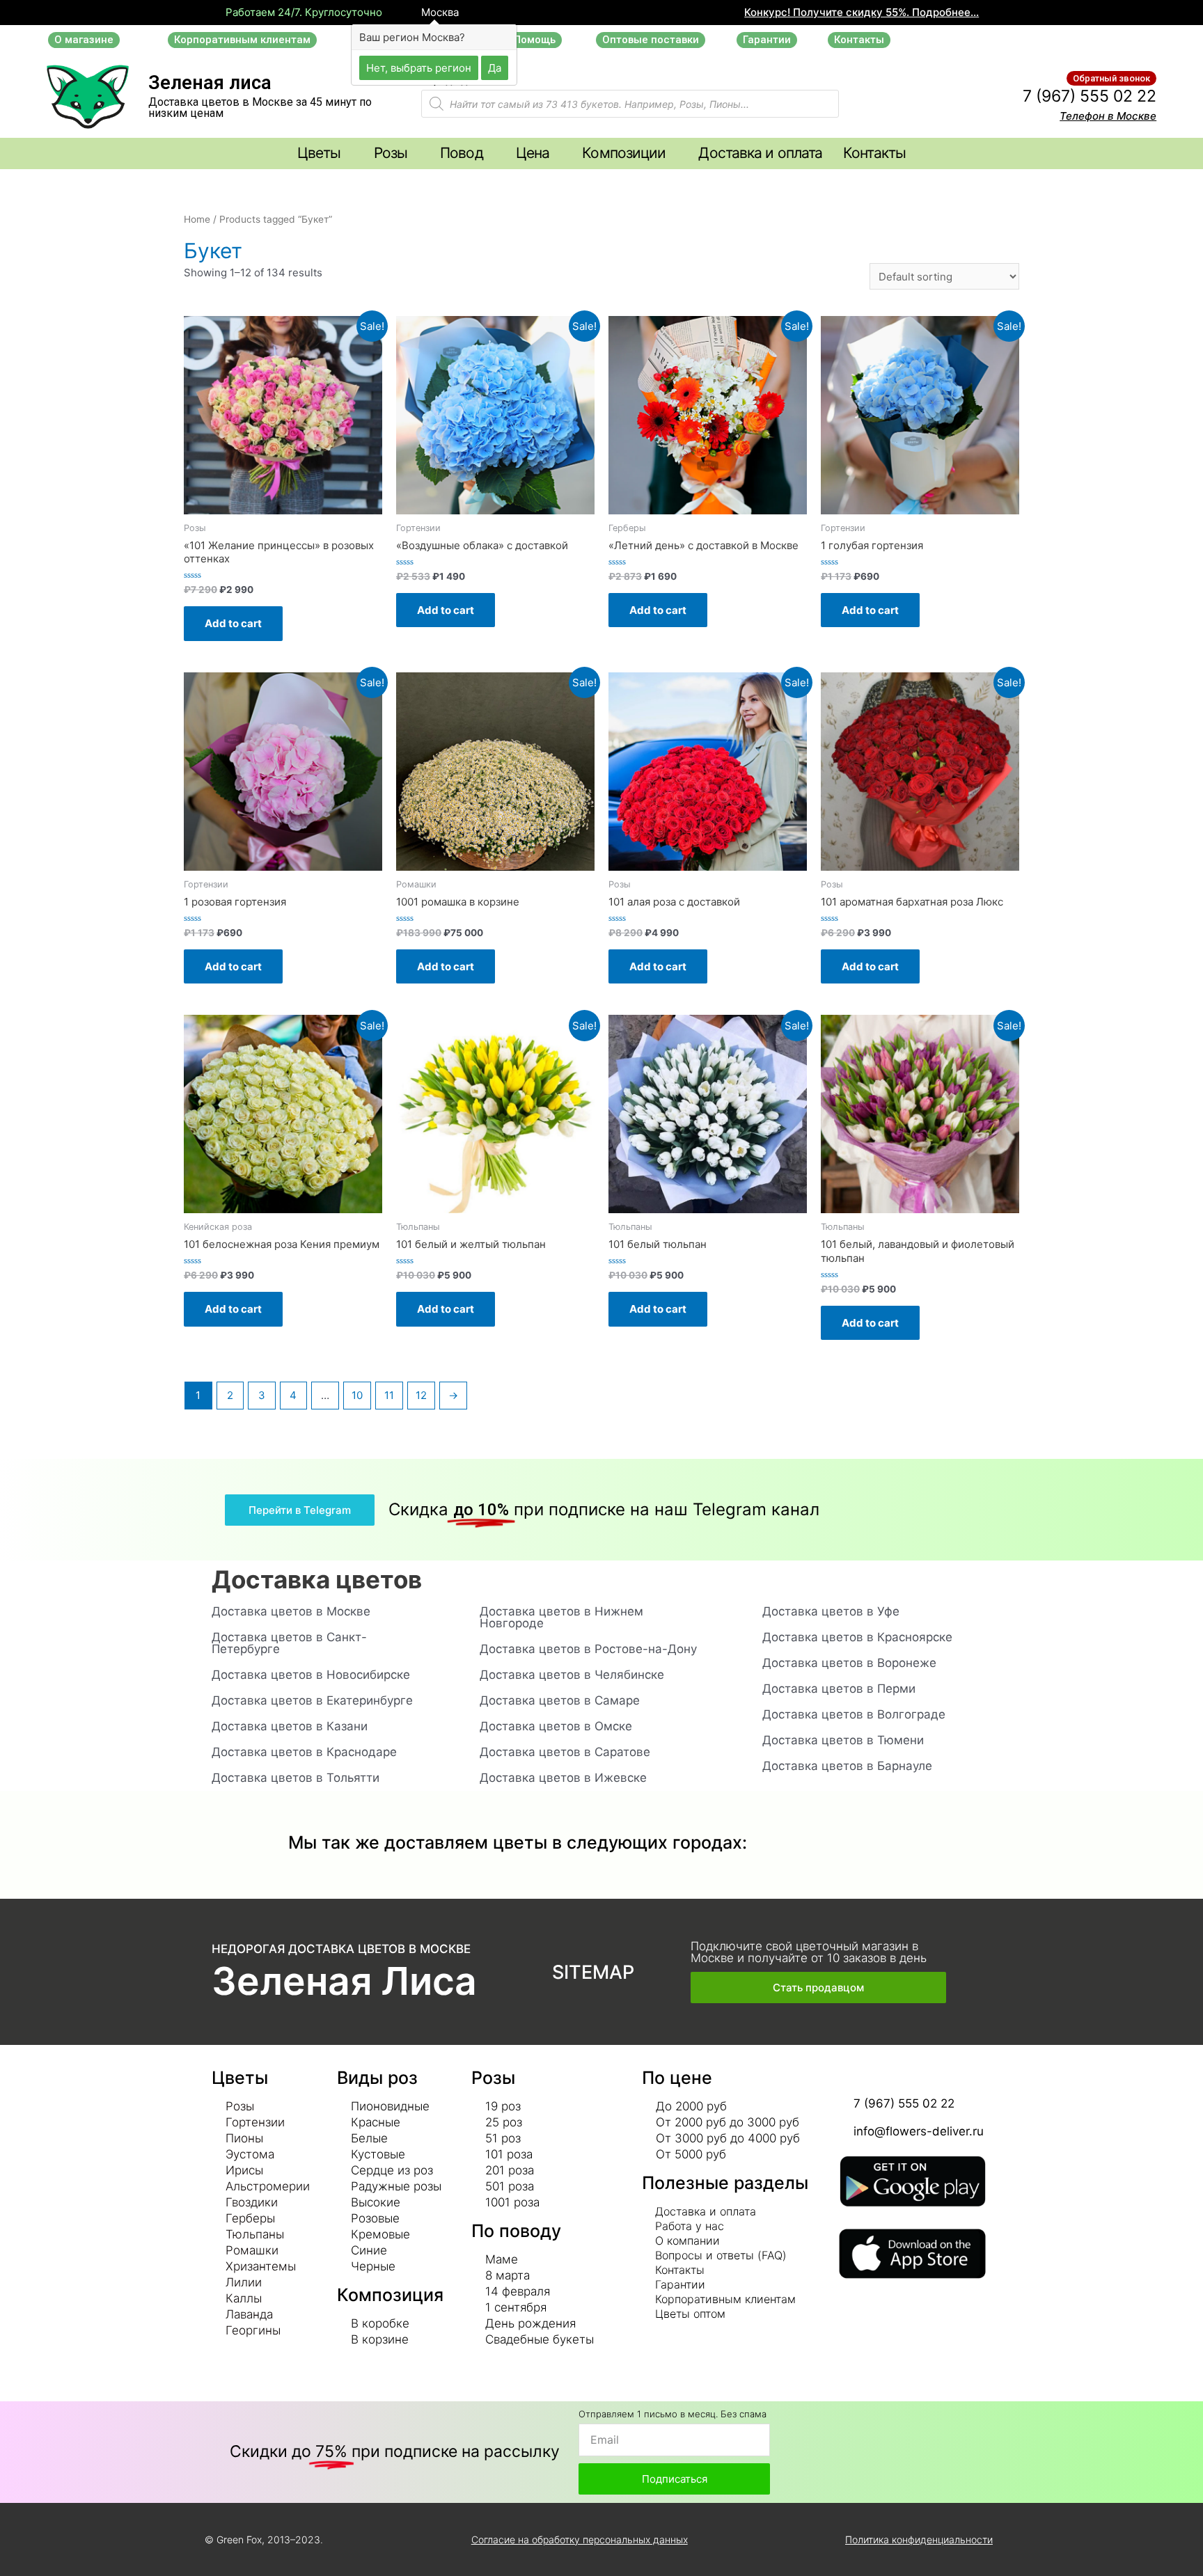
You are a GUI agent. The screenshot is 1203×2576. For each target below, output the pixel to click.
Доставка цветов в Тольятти (296, 1778)
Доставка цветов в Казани (290, 1726)
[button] (84, 40)
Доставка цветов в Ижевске (563, 1778)
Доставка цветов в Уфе (831, 1611)
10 (357, 1395)
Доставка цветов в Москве (291, 1611)
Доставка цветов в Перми (839, 1689)
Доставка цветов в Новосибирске (311, 1675)
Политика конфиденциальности (919, 2539)
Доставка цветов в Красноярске (857, 1637)
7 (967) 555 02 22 (1090, 96)
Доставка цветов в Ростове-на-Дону (588, 1649)
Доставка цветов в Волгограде (854, 1714)
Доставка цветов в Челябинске (572, 1675)
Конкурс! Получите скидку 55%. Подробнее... (862, 12)
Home (197, 219)
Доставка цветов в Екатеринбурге (312, 1700)
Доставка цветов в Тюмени (843, 1740)
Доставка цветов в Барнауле (847, 1766)
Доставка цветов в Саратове (565, 1752)
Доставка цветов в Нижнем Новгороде (561, 1617)
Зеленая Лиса (344, 1981)
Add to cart (233, 623)
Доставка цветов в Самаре (560, 1700)
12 (421, 1395)
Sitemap (593, 1972)
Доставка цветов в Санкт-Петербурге (289, 1643)
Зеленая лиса (210, 83)
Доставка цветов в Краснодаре (304, 1752)
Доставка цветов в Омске (556, 1726)
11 (389, 1395)
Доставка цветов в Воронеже (849, 1663)
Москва (439, 13)
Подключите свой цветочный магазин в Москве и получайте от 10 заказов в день (809, 1952)
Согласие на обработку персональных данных (580, 2539)
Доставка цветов (317, 1579)
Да (495, 67)
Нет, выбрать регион (419, 67)
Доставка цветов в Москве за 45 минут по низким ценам (260, 108)
